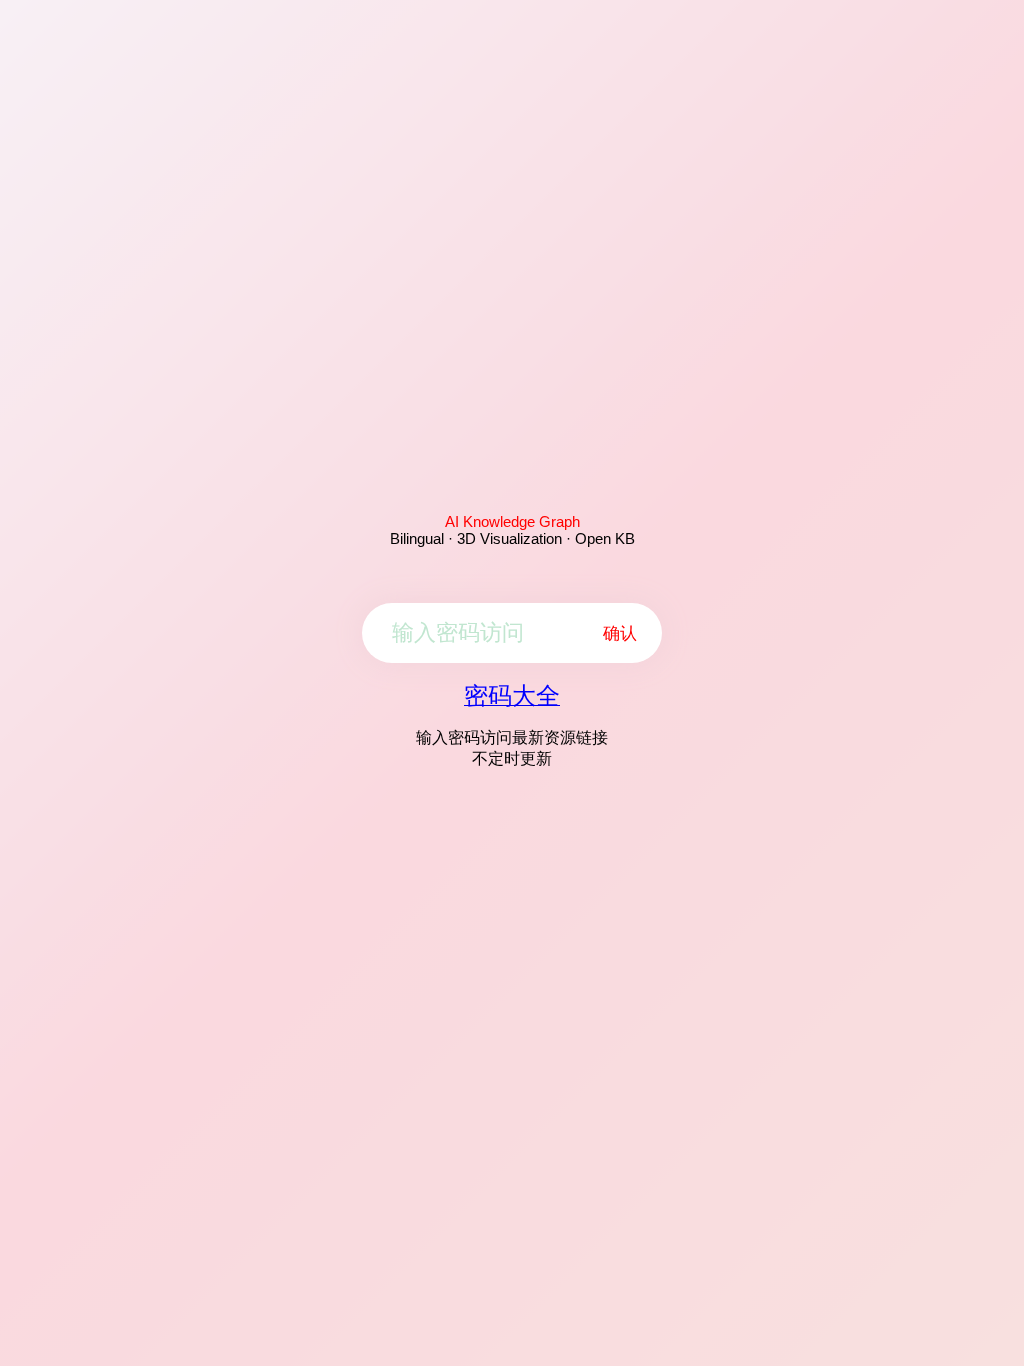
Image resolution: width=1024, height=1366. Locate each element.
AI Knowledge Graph (512, 521)
